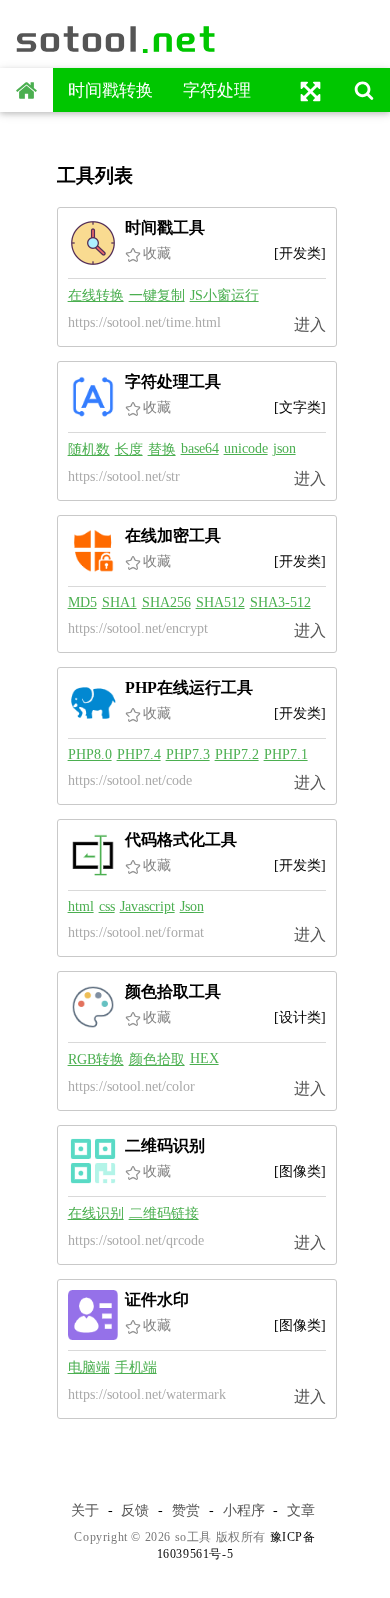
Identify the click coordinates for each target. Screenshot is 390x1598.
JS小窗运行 (224, 295)
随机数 (89, 449)
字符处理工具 (173, 381)
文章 (301, 1510)
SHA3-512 (280, 602)
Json (192, 906)
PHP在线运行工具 (189, 687)
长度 (129, 449)
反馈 (135, 1510)
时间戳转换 (110, 90)
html (81, 906)
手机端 (136, 1367)
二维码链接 (164, 1213)
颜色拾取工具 (173, 991)
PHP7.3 (188, 754)
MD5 (82, 602)
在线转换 (96, 295)
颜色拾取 (157, 1059)
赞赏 (186, 1510)
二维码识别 (165, 1145)
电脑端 (89, 1367)
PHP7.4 (139, 754)
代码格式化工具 (181, 839)
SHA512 (220, 602)
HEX (204, 1058)
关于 (85, 1510)
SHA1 (119, 602)
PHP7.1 (286, 754)
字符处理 (217, 90)
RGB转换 (96, 1059)
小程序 (244, 1510)
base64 (200, 448)
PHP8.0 (90, 754)
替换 (162, 449)
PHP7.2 (237, 754)
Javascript (147, 906)
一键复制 (157, 295)
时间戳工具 (165, 227)
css (107, 906)
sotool (117, 39)
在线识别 (96, 1213)
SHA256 (166, 602)
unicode (246, 448)
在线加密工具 (173, 535)
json (284, 448)
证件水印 (157, 1299)
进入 (310, 324)
